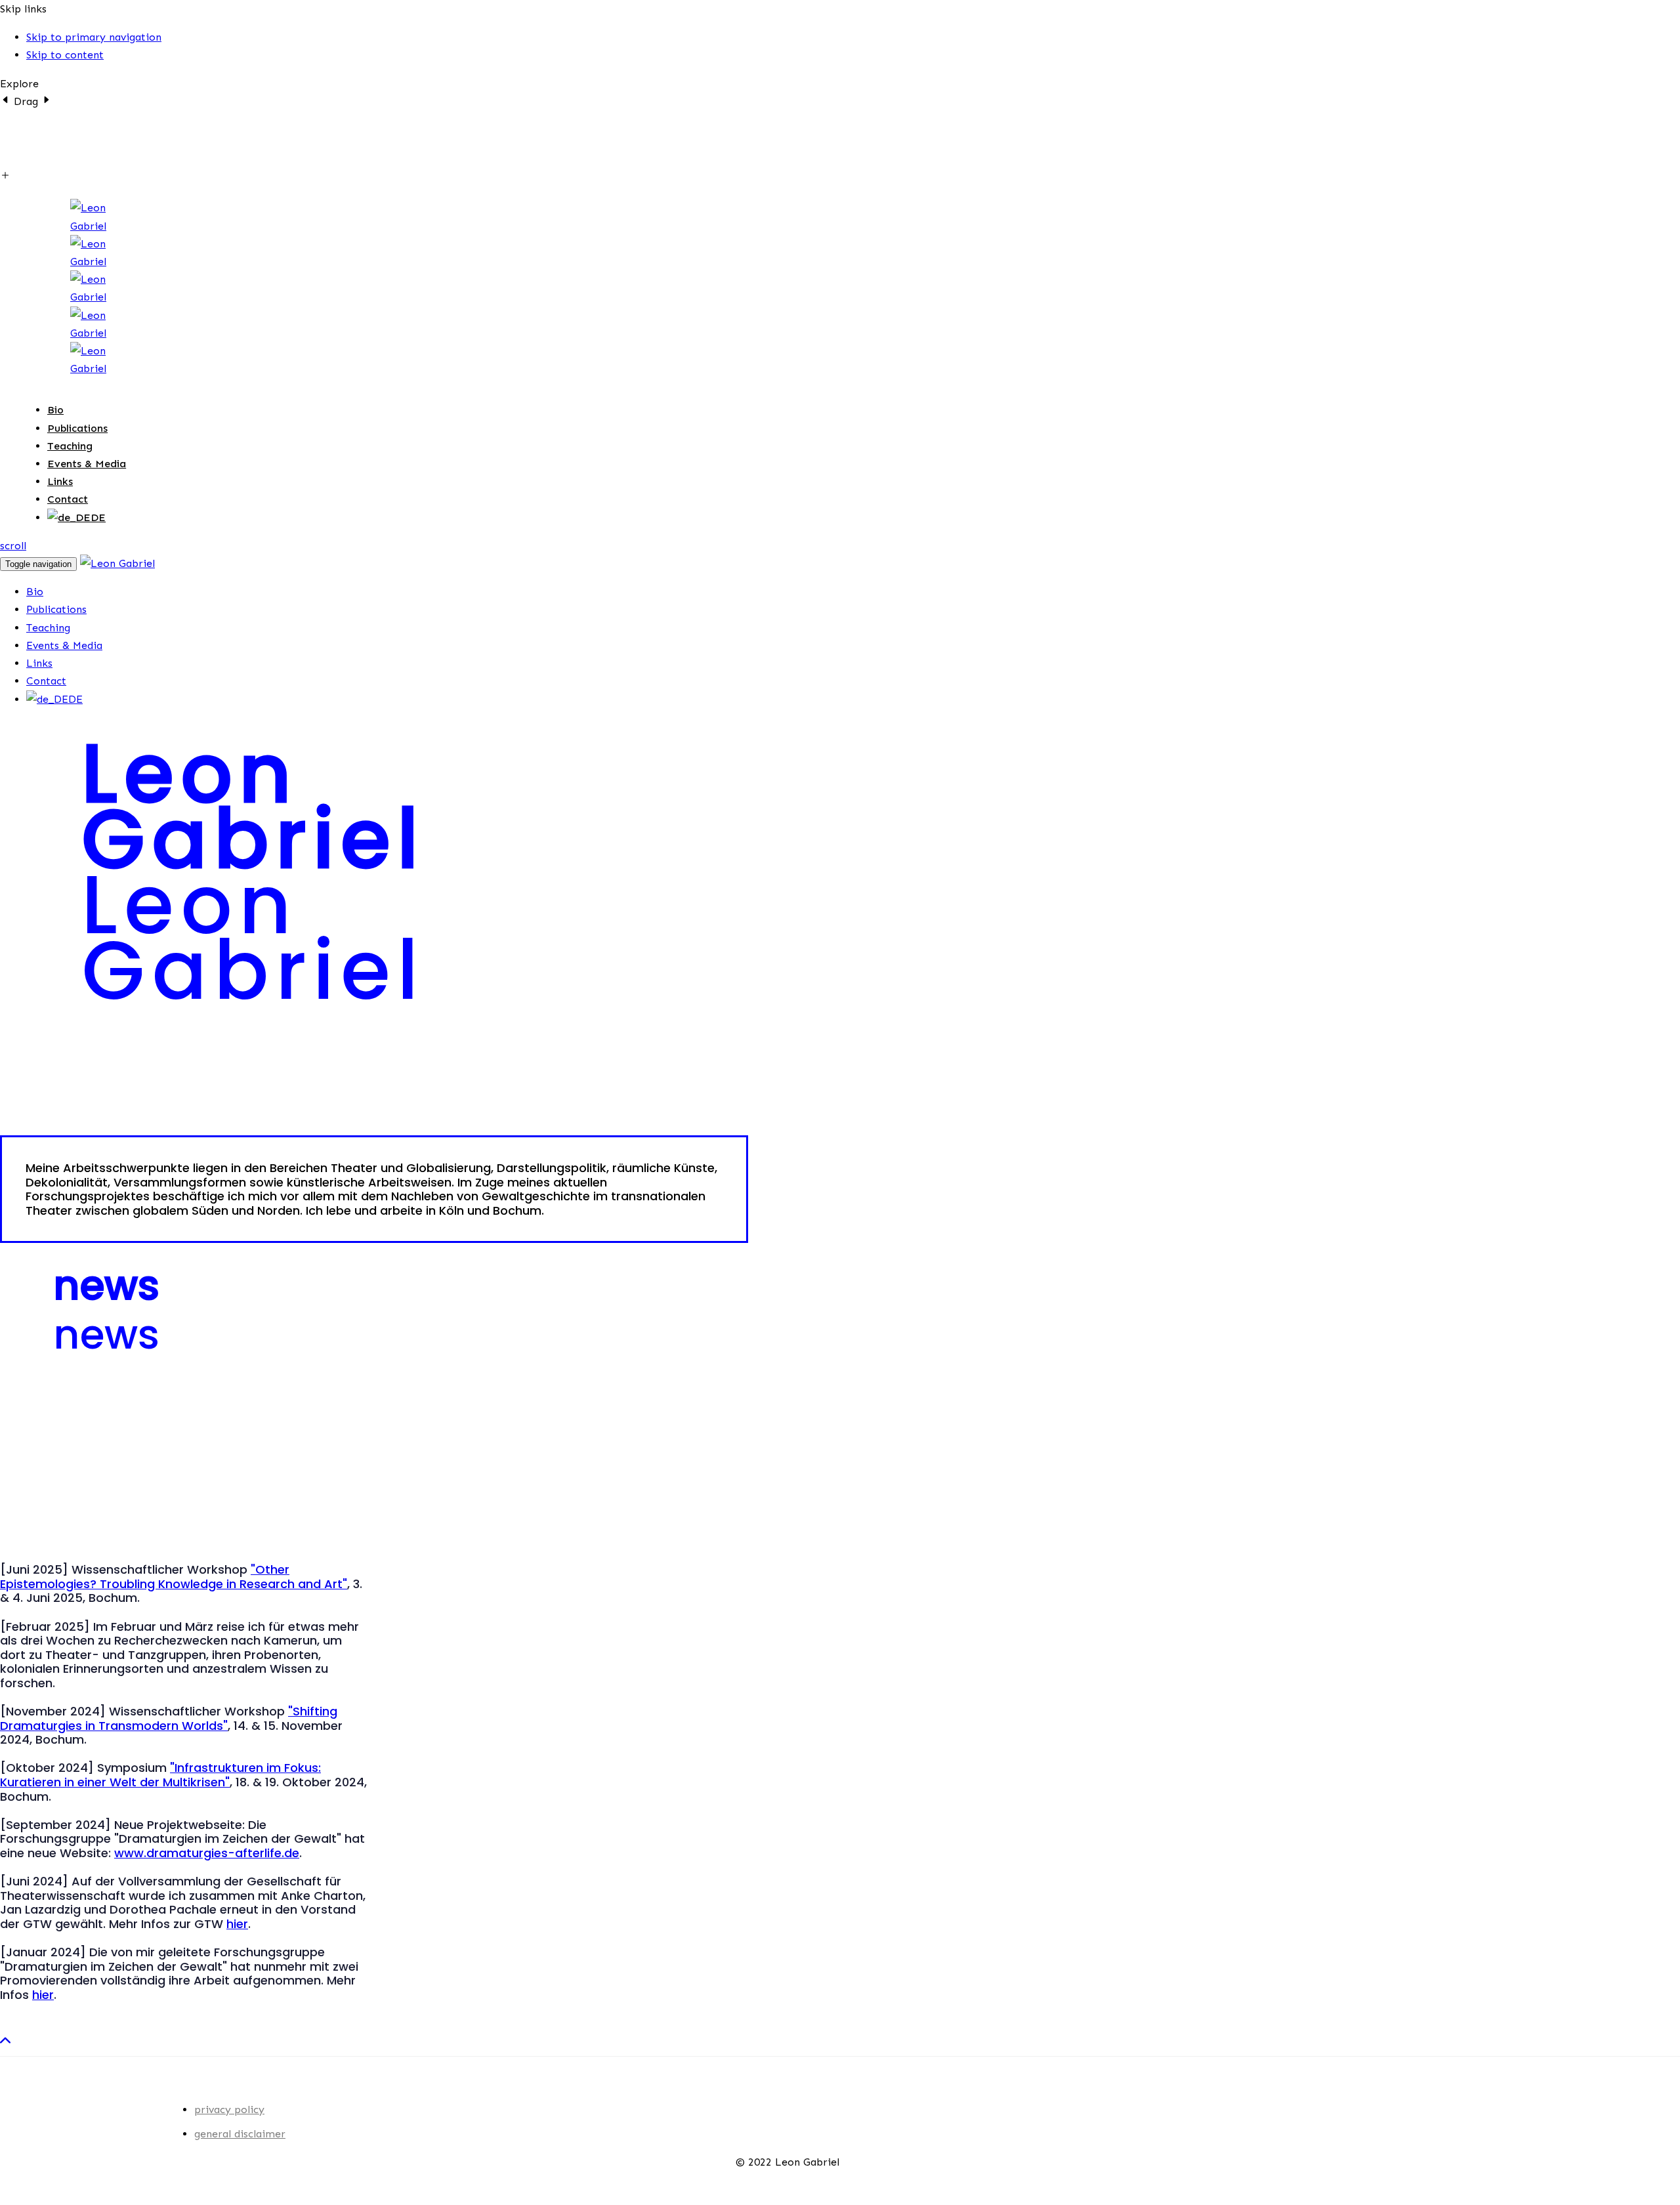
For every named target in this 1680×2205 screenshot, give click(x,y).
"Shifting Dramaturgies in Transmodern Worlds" (169, 1718)
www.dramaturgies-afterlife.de (207, 1853)
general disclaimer (240, 2134)
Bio (55, 410)
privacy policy (229, 2110)
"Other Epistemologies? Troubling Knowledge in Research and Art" (174, 1577)
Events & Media (87, 464)
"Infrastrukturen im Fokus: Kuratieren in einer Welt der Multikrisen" (160, 1775)
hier (237, 1924)
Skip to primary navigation (94, 37)
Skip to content (65, 55)
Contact (68, 499)
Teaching (70, 446)
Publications (77, 428)
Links (60, 481)
